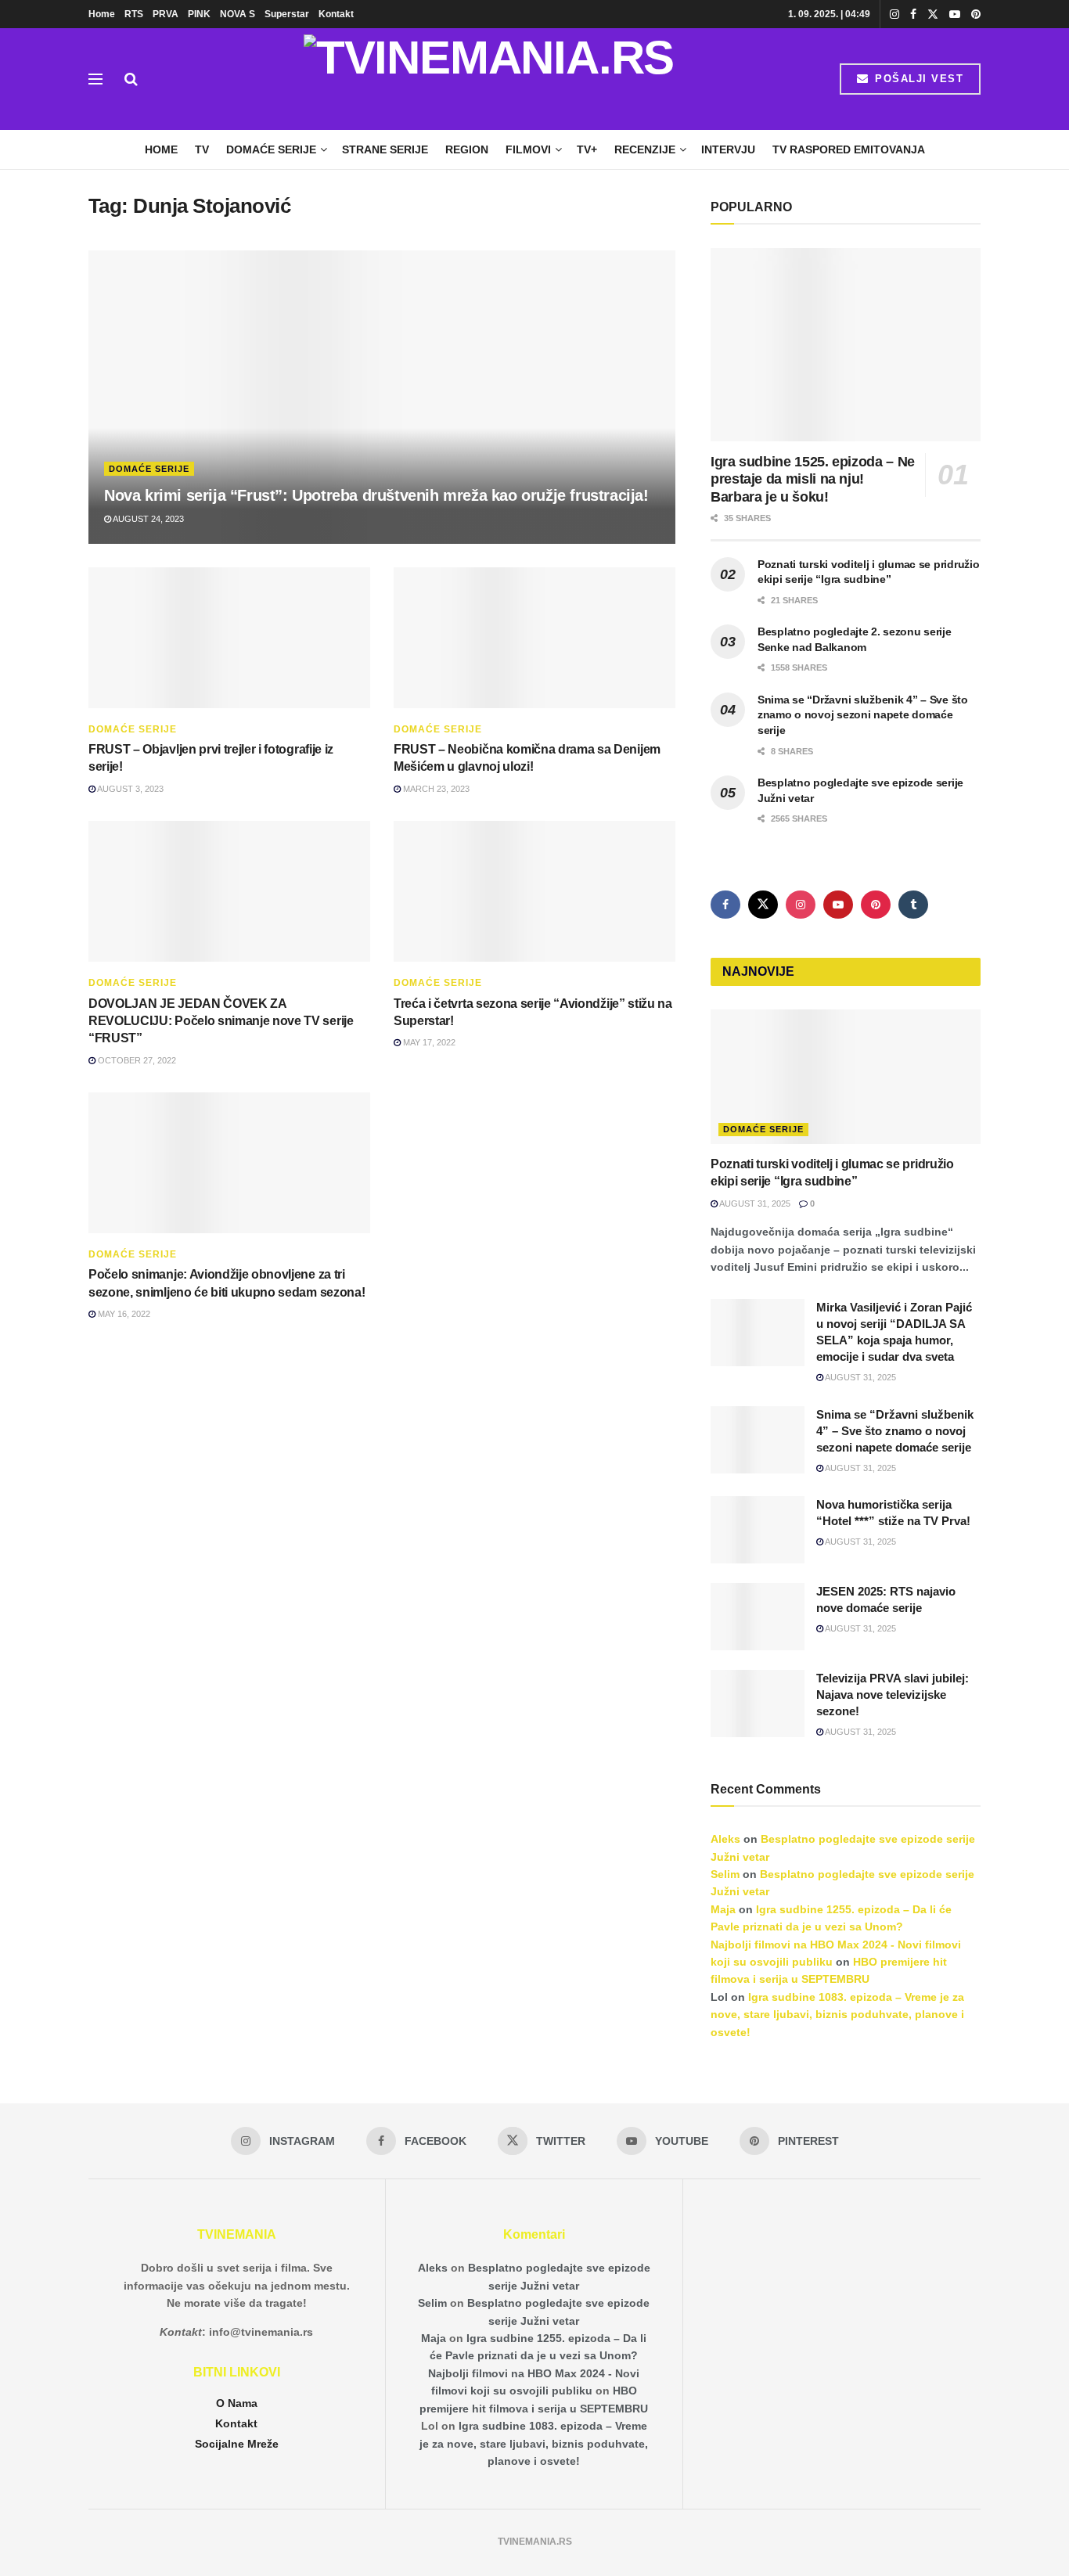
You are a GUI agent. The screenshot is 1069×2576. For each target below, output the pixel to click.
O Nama (237, 2403)
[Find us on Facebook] (913, 14)
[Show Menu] (95, 79)
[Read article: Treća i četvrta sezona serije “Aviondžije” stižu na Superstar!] (534, 891)
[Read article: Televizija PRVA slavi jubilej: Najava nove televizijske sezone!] (758, 1704)
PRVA (166, 14)
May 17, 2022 (428, 1042)
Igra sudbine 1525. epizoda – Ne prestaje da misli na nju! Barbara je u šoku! (813, 479)
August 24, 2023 (148, 519)
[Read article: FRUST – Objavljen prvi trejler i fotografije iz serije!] (229, 638)
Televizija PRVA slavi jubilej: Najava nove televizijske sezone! (893, 1695)
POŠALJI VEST (918, 79)
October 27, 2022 (136, 1060)
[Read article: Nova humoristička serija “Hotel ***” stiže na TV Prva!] (758, 1530)
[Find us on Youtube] (955, 14)
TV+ (587, 149)
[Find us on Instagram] (894, 14)
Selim (725, 1874)
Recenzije (645, 149)
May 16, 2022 (123, 1314)
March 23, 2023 (435, 789)
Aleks (725, 1839)
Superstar (287, 14)
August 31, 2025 (754, 1203)
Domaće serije (271, 149)
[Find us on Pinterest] (976, 14)
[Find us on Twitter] (933, 14)
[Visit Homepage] (489, 79)
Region (467, 149)
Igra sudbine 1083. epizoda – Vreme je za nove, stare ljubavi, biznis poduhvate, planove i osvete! (837, 2015)
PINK (199, 14)
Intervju (728, 149)
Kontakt (336, 14)
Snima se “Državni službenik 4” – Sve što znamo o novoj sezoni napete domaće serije (863, 715)
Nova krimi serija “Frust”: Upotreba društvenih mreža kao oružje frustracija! (376, 495)
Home (102, 14)
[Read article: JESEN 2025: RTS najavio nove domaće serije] (758, 1617)
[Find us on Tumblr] (913, 905)
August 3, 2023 (130, 789)
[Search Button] (131, 79)
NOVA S (238, 14)
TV (202, 149)
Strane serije (385, 149)
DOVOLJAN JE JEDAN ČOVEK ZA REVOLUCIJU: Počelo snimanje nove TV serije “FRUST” (221, 1021)
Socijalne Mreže (237, 2444)
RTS (134, 14)
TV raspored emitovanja (849, 149)
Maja (723, 1909)
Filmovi (528, 149)
